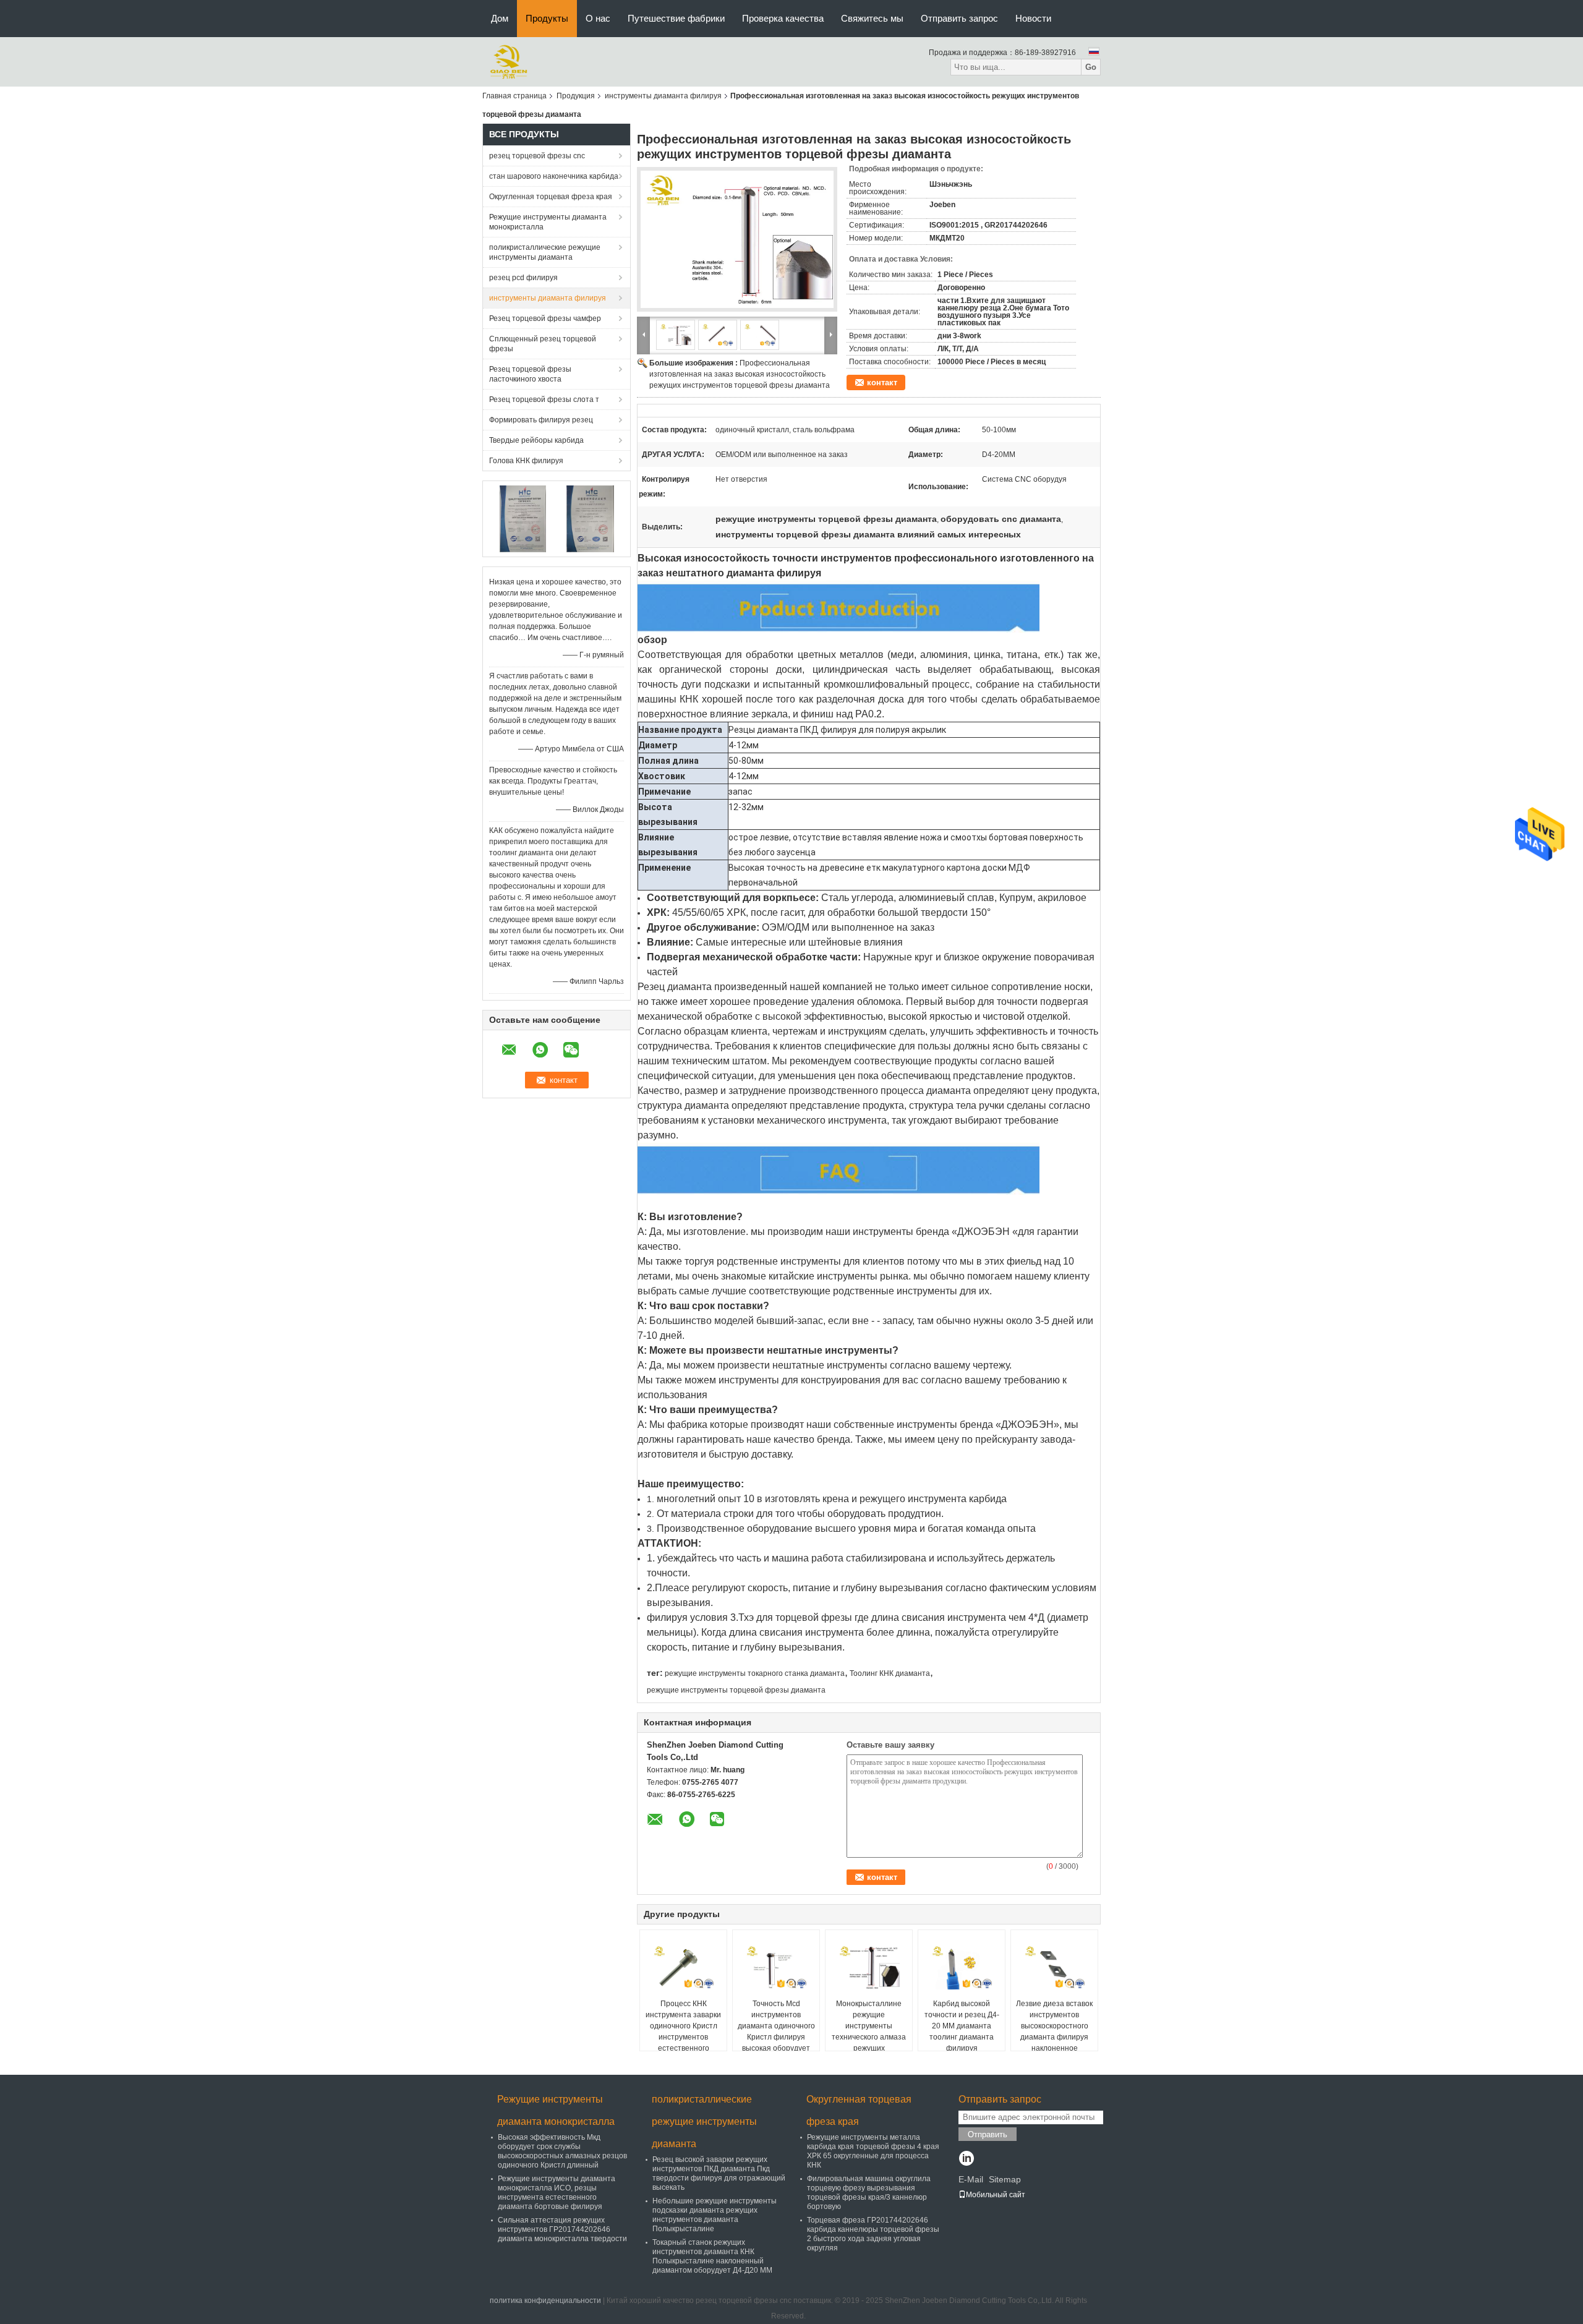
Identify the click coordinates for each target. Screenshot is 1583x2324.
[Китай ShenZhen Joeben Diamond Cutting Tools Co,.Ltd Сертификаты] (523, 518)
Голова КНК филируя (526, 461)
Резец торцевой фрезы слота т (544, 399)
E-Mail (971, 2179)
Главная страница (514, 96)
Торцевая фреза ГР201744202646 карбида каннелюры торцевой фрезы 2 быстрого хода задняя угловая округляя (873, 2234)
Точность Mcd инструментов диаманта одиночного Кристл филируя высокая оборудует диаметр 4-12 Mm (776, 2031)
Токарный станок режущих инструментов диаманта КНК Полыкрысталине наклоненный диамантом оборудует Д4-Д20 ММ (712, 2256)
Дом (500, 18)
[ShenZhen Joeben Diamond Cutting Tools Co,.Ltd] (509, 61)
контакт (882, 382)
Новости (1033, 18)
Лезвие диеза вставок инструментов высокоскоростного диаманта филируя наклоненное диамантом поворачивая (1054, 2037)
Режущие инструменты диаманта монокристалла (548, 222)
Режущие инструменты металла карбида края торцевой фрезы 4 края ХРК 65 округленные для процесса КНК (873, 2151)
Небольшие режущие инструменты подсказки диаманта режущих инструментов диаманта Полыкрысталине (715, 2215)
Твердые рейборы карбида (536, 440)
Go (1091, 67)
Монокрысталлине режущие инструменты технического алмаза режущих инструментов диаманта (869, 2037)
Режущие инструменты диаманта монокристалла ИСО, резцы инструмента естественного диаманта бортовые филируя (557, 2193)
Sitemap (1005, 2179)
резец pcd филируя (523, 278)
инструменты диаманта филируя (663, 96)
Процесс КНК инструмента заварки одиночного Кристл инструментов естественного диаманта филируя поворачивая (683, 2037)
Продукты (547, 18)
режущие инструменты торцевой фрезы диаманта (736, 1690)
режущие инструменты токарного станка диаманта (755, 1673)
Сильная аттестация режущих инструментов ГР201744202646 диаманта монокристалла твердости (562, 2229)
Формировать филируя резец (541, 420)
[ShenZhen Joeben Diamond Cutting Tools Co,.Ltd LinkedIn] (966, 2160)
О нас (598, 18)
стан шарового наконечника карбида (554, 176)
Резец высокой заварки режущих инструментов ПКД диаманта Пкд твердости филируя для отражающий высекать (719, 2173)
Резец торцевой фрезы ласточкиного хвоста (530, 374)
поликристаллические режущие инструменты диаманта (545, 252)
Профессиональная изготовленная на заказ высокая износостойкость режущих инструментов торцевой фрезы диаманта (740, 374)
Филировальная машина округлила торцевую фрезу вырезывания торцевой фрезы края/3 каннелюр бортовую (869, 2193)
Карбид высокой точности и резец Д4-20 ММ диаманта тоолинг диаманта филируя (962, 2026)
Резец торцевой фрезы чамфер (545, 318)
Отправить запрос (959, 18)
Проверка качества (783, 18)
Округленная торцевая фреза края (551, 197)
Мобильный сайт (996, 2195)
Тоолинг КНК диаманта (890, 1673)
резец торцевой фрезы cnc (537, 156)
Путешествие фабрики (676, 18)
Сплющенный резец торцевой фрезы (543, 344)
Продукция (576, 96)
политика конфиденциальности (545, 2301)
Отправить (988, 2134)
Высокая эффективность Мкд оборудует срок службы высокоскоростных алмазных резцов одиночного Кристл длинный (562, 2151)
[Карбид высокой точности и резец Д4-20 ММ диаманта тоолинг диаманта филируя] (962, 1967)
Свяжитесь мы (872, 18)
